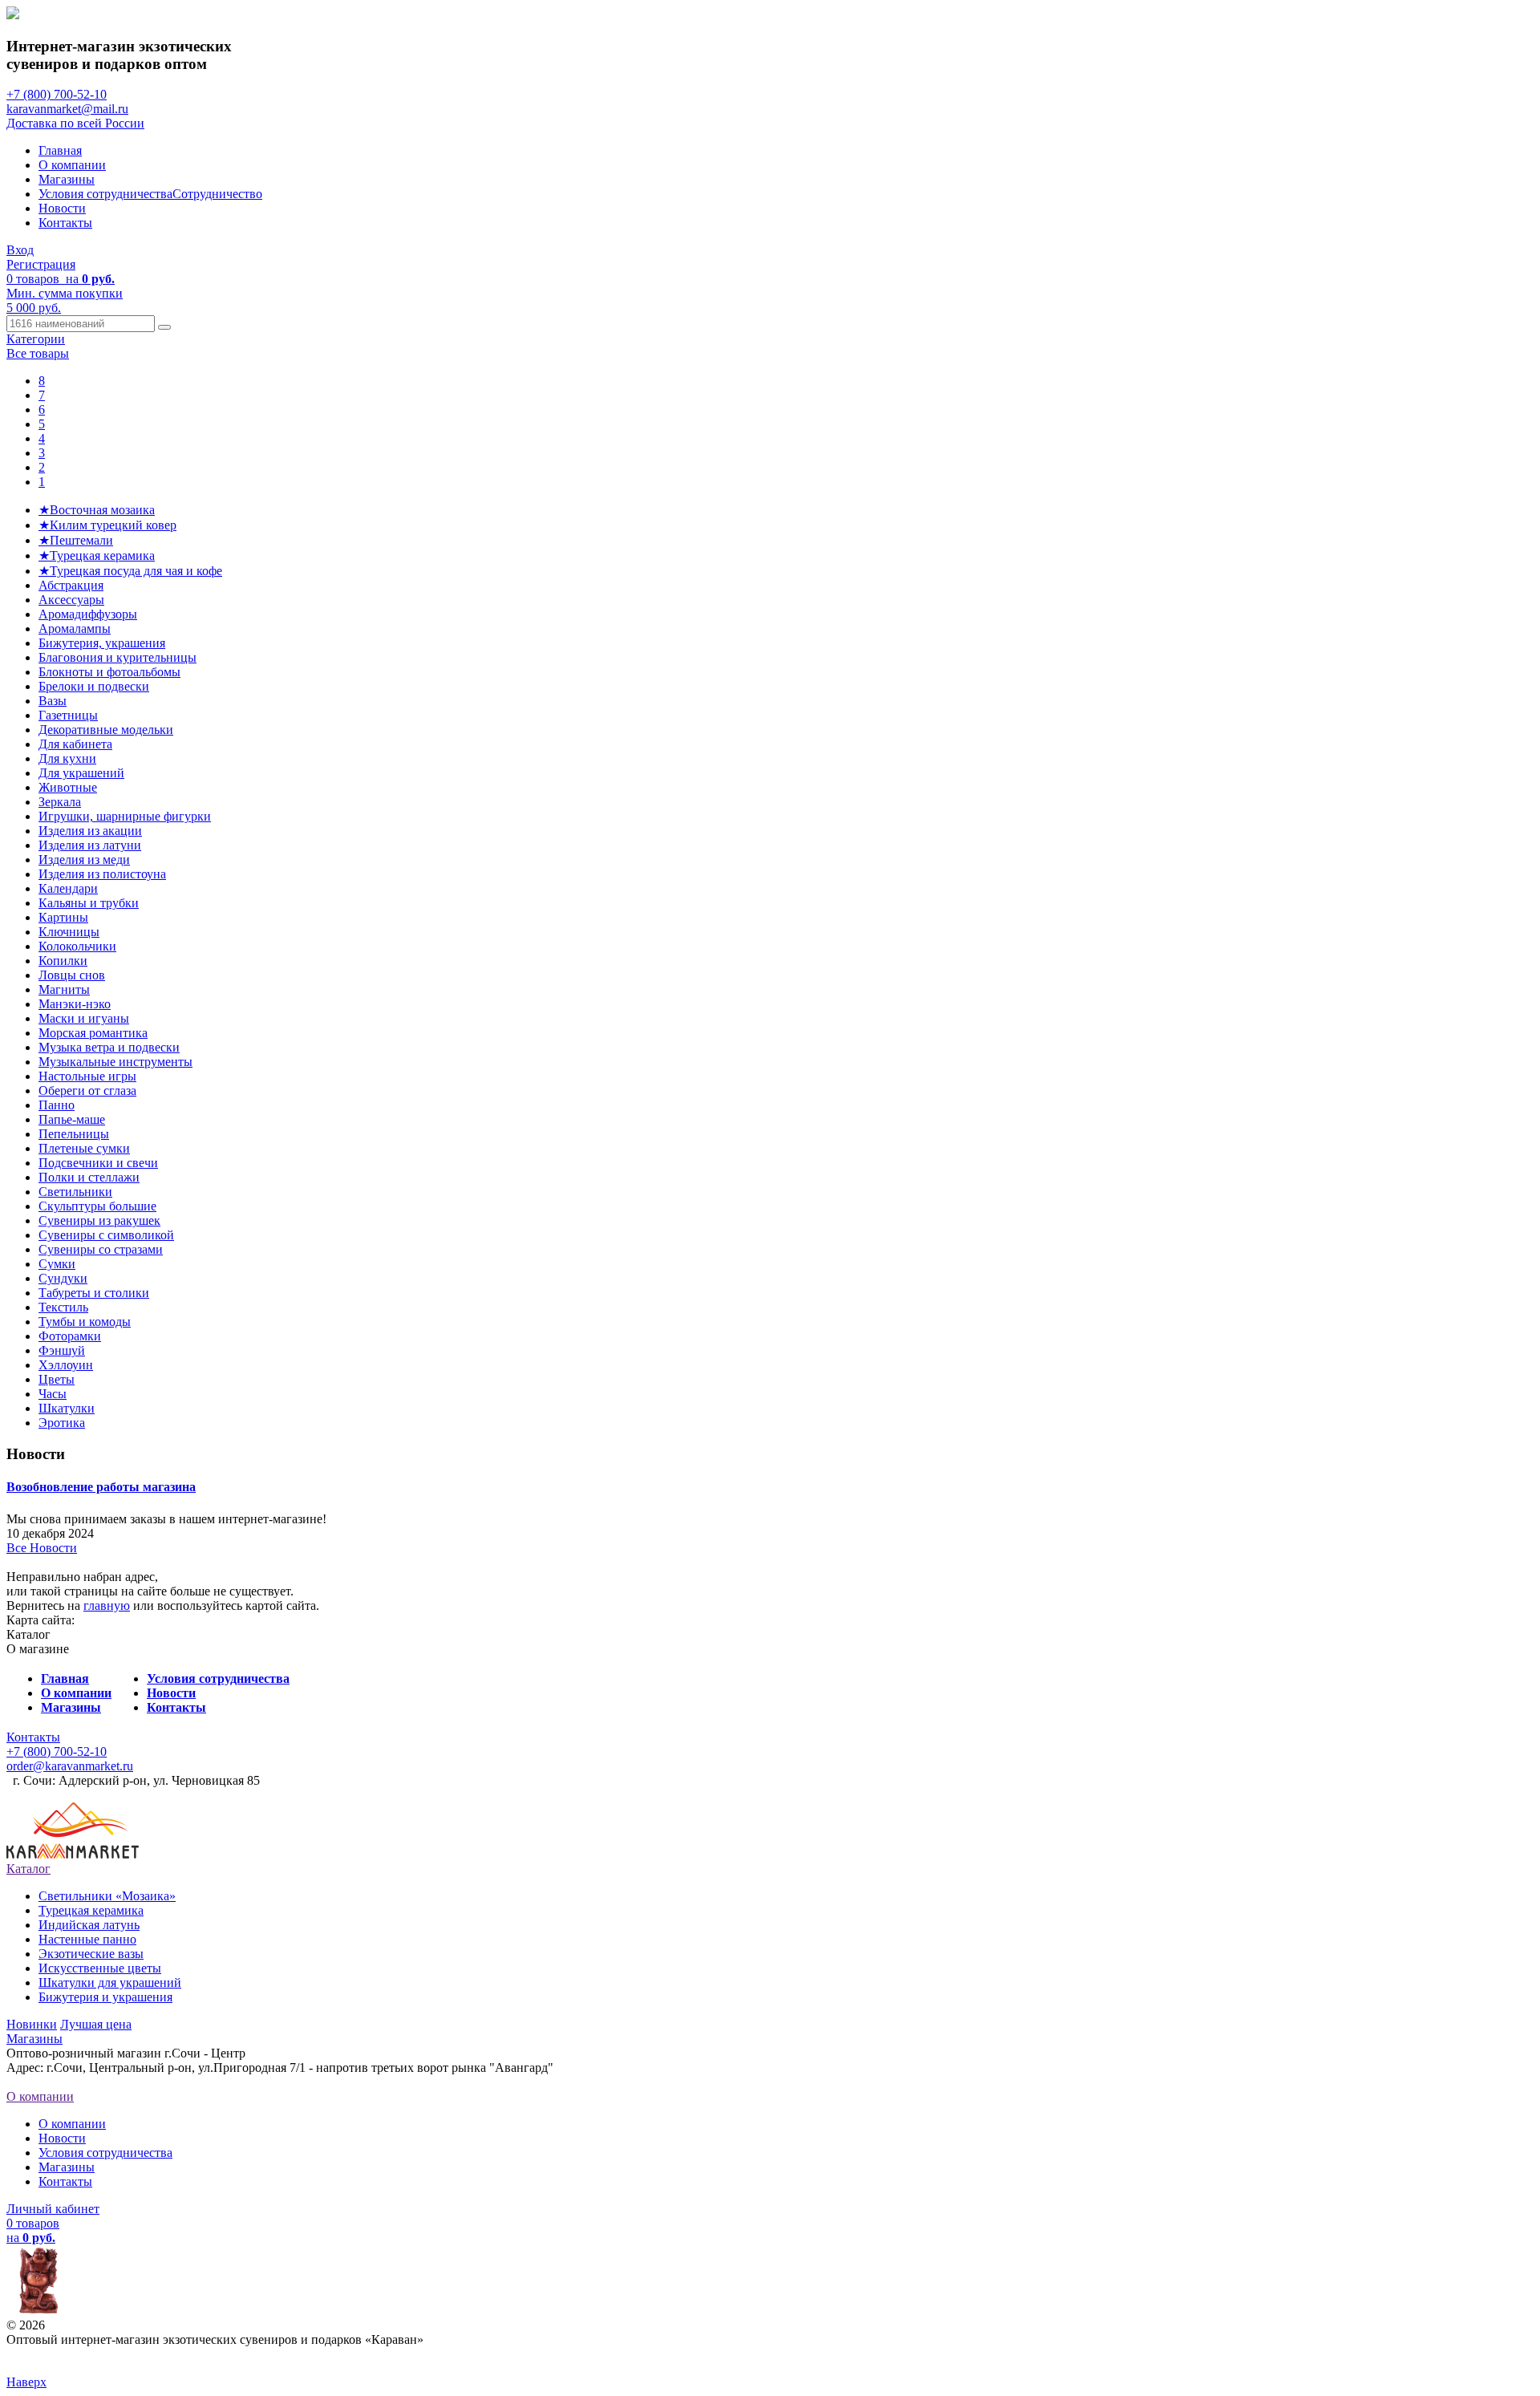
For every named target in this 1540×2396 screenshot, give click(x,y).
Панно (57, 1105)
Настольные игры (87, 1076)
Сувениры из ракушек (99, 1220)
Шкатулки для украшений (110, 1982)
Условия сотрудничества (105, 194)
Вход (20, 250)
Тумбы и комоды (85, 1322)
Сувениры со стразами (101, 1249)
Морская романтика (93, 1033)
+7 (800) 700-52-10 (57, 94)
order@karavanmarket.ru (70, 1766)
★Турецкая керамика (97, 555)
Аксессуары (71, 600)
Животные (68, 787)
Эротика (62, 1423)
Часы (53, 1394)
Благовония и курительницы (118, 657)
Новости (62, 208)
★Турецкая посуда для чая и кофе (130, 571)
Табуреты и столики (94, 1293)
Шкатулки (67, 1408)
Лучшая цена (96, 2024)
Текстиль (63, 1307)
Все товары (38, 353)
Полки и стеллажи (89, 1177)
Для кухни (67, 758)
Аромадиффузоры (88, 614)
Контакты (65, 223)
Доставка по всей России (75, 123)
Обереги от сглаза (87, 1091)
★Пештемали (76, 540)
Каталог (28, 1869)
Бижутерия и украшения (105, 1997)
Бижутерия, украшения (102, 643)
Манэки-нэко (75, 1004)
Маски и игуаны (84, 1018)
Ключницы (69, 932)
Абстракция (71, 585)
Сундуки (63, 1278)
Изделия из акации (90, 831)
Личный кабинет (53, 2209)
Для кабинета (75, 744)
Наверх (26, 2382)
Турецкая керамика (91, 1910)
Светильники (75, 1192)
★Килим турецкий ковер (107, 525)
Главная (60, 150)
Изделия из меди (84, 859)
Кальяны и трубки (89, 903)
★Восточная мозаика (97, 510)
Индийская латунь (89, 1925)
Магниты (64, 989)
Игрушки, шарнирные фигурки (125, 816)
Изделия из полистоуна (102, 874)
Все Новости (42, 1548)
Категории (36, 339)
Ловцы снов (72, 975)
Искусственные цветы (100, 1968)
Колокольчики (77, 946)
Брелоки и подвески (94, 686)
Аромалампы (75, 628)
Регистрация (41, 264)
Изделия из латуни (90, 845)
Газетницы (68, 715)
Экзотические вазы (91, 1954)
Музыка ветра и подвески (109, 1047)
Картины (63, 917)
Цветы (57, 1379)
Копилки (63, 961)
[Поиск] (164, 327)
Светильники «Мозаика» (107, 1896)
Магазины (67, 179)
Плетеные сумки (84, 1148)
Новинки (32, 2024)
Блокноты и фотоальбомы (109, 672)
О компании (72, 165)
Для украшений (81, 773)
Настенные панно (87, 1939)
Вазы (53, 701)
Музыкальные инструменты (115, 1062)
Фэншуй (62, 1350)
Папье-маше (72, 1119)
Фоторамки (70, 1336)
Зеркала (60, 802)
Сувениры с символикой (106, 1235)
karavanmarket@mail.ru (67, 109)
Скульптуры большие (97, 1206)
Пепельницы (74, 1134)
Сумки (57, 1264)
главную (107, 1605)
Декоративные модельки (106, 730)
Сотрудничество (217, 194)
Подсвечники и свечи (98, 1163)
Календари (68, 888)
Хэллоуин (66, 1365)
